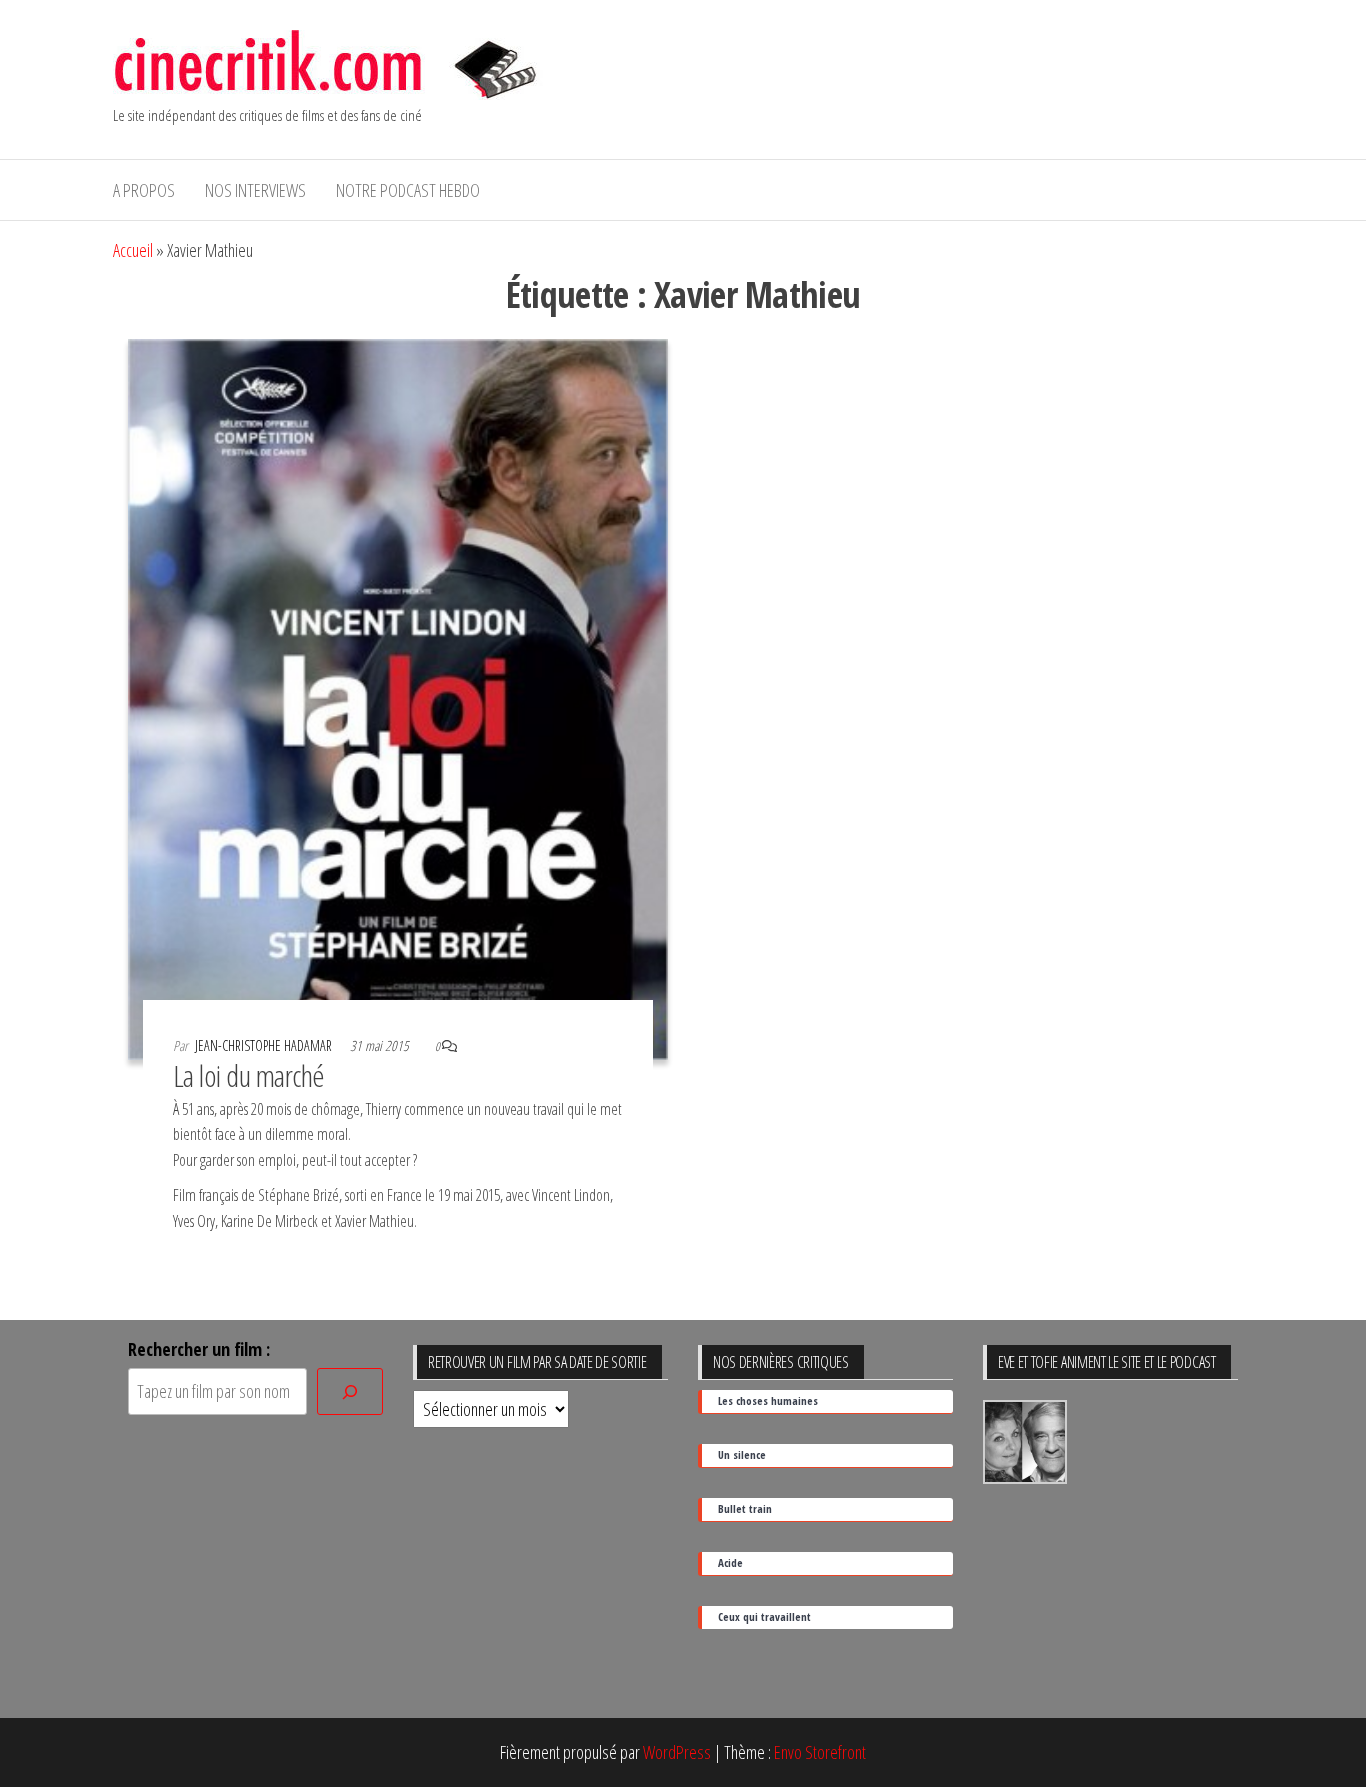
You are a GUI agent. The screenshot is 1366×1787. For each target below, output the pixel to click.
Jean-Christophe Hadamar (265, 1045)
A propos (144, 190)
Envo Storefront (820, 1752)
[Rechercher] (350, 1391)
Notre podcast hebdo (408, 190)
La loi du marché (249, 1075)
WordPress (677, 1752)
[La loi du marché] (398, 697)
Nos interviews (255, 190)
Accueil (133, 250)
